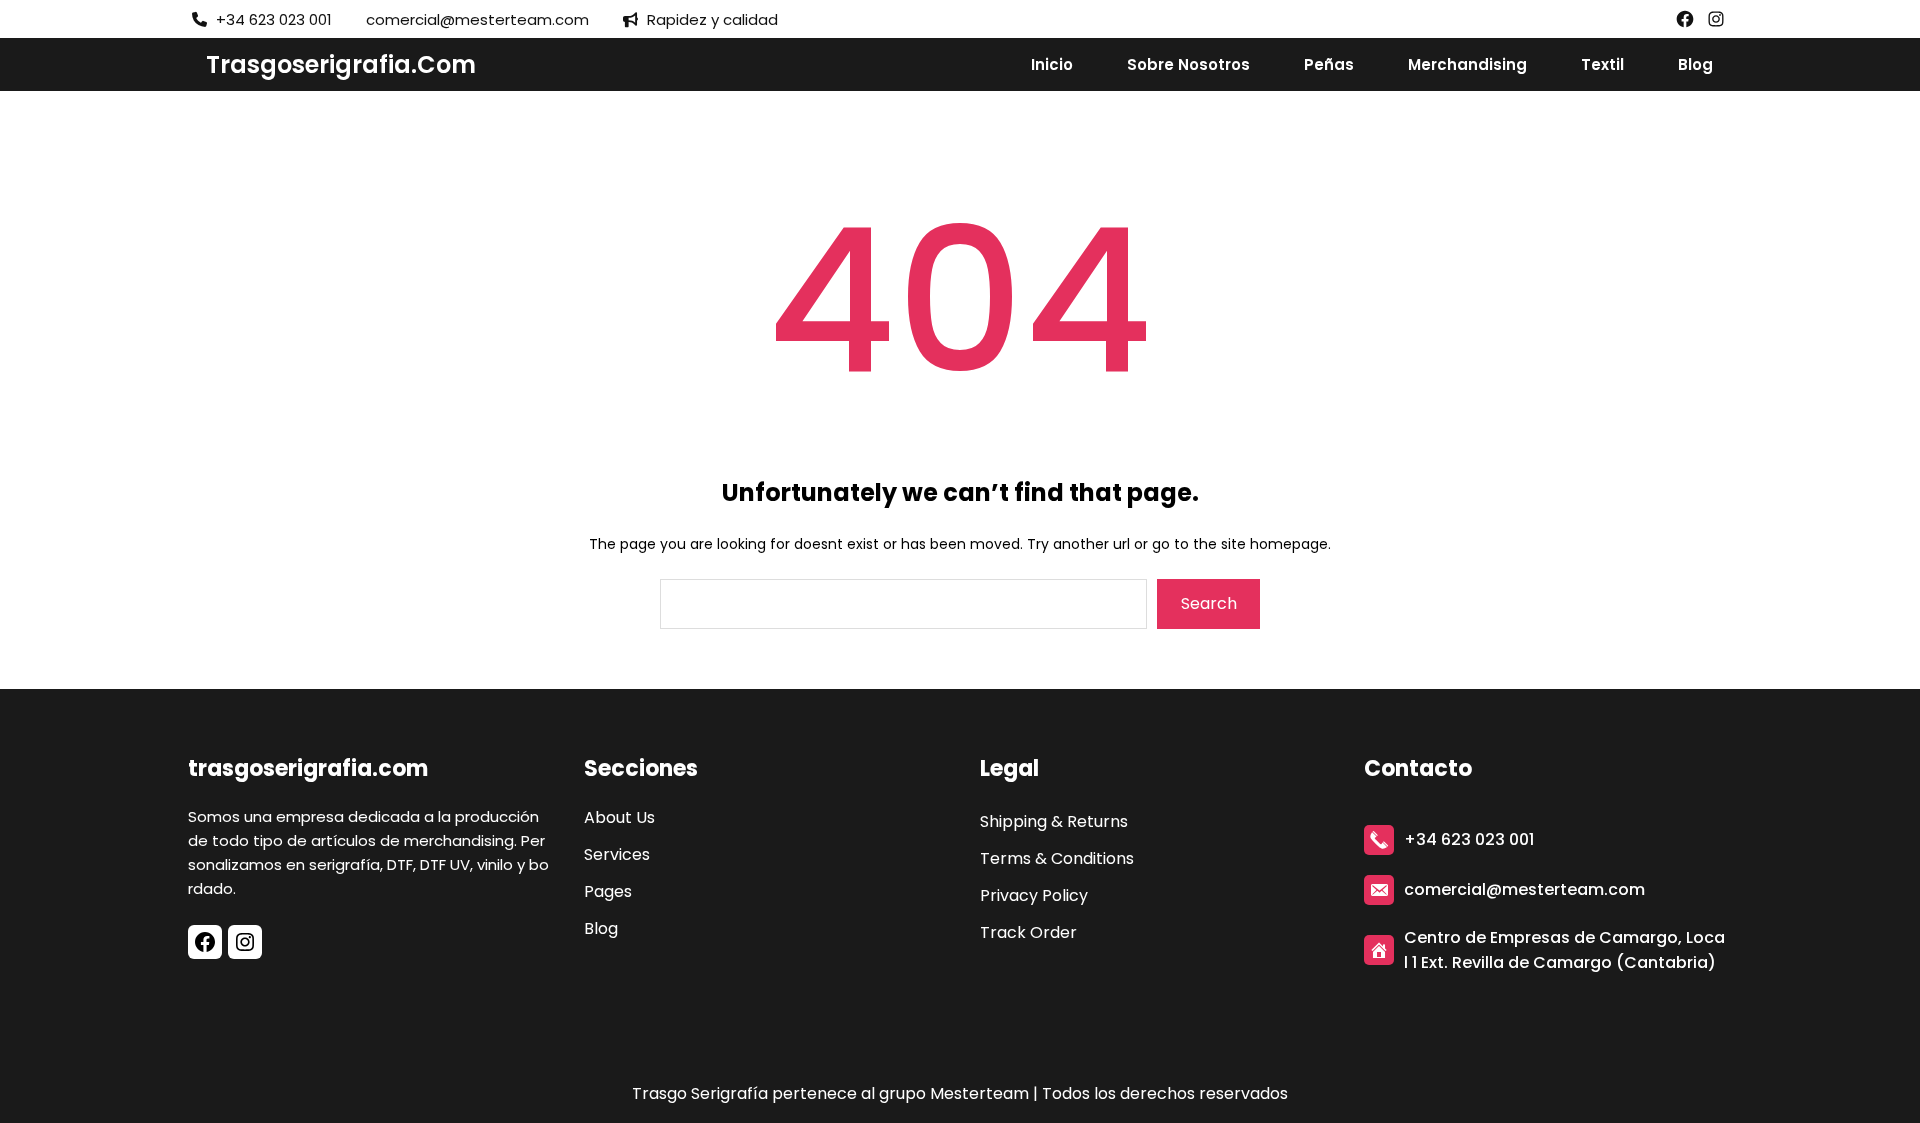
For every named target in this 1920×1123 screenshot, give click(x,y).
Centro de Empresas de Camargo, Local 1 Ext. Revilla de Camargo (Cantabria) (1564, 950)
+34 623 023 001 (1469, 839)
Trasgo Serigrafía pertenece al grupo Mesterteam (830, 1093)
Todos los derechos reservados (1165, 1093)
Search (1209, 603)
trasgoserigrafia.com (341, 64)
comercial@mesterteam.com (1524, 889)
